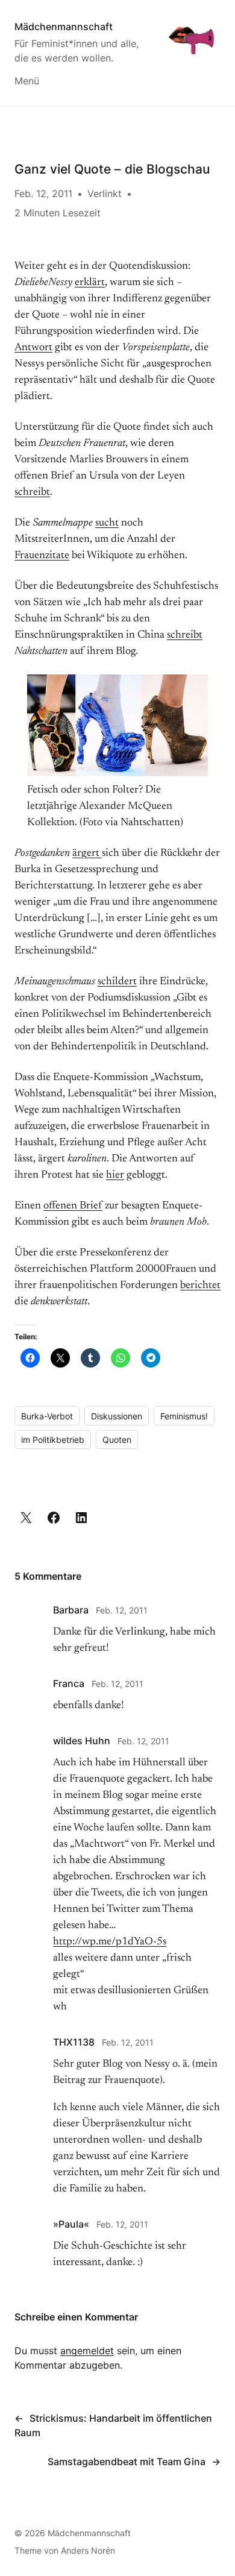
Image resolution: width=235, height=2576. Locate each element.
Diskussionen (117, 1416)
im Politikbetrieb (53, 1440)
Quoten (117, 1440)
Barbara (71, 1610)
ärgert (87, 853)
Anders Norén (88, 2550)
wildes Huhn (82, 1741)
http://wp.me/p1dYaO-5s (110, 1942)
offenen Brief (73, 1206)
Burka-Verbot (47, 1416)
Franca (69, 1683)
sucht (107, 523)
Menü (27, 81)
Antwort (33, 348)
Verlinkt (105, 193)
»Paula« (71, 2224)
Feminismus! (184, 1416)
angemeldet (87, 2351)
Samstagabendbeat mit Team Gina (127, 2461)
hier (115, 1175)
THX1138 (74, 2042)
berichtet (200, 1286)
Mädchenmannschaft (64, 27)
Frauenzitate (42, 556)
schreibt (32, 492)
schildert (117, 982)
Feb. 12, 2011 (122, 1610)
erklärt (90, 283)
